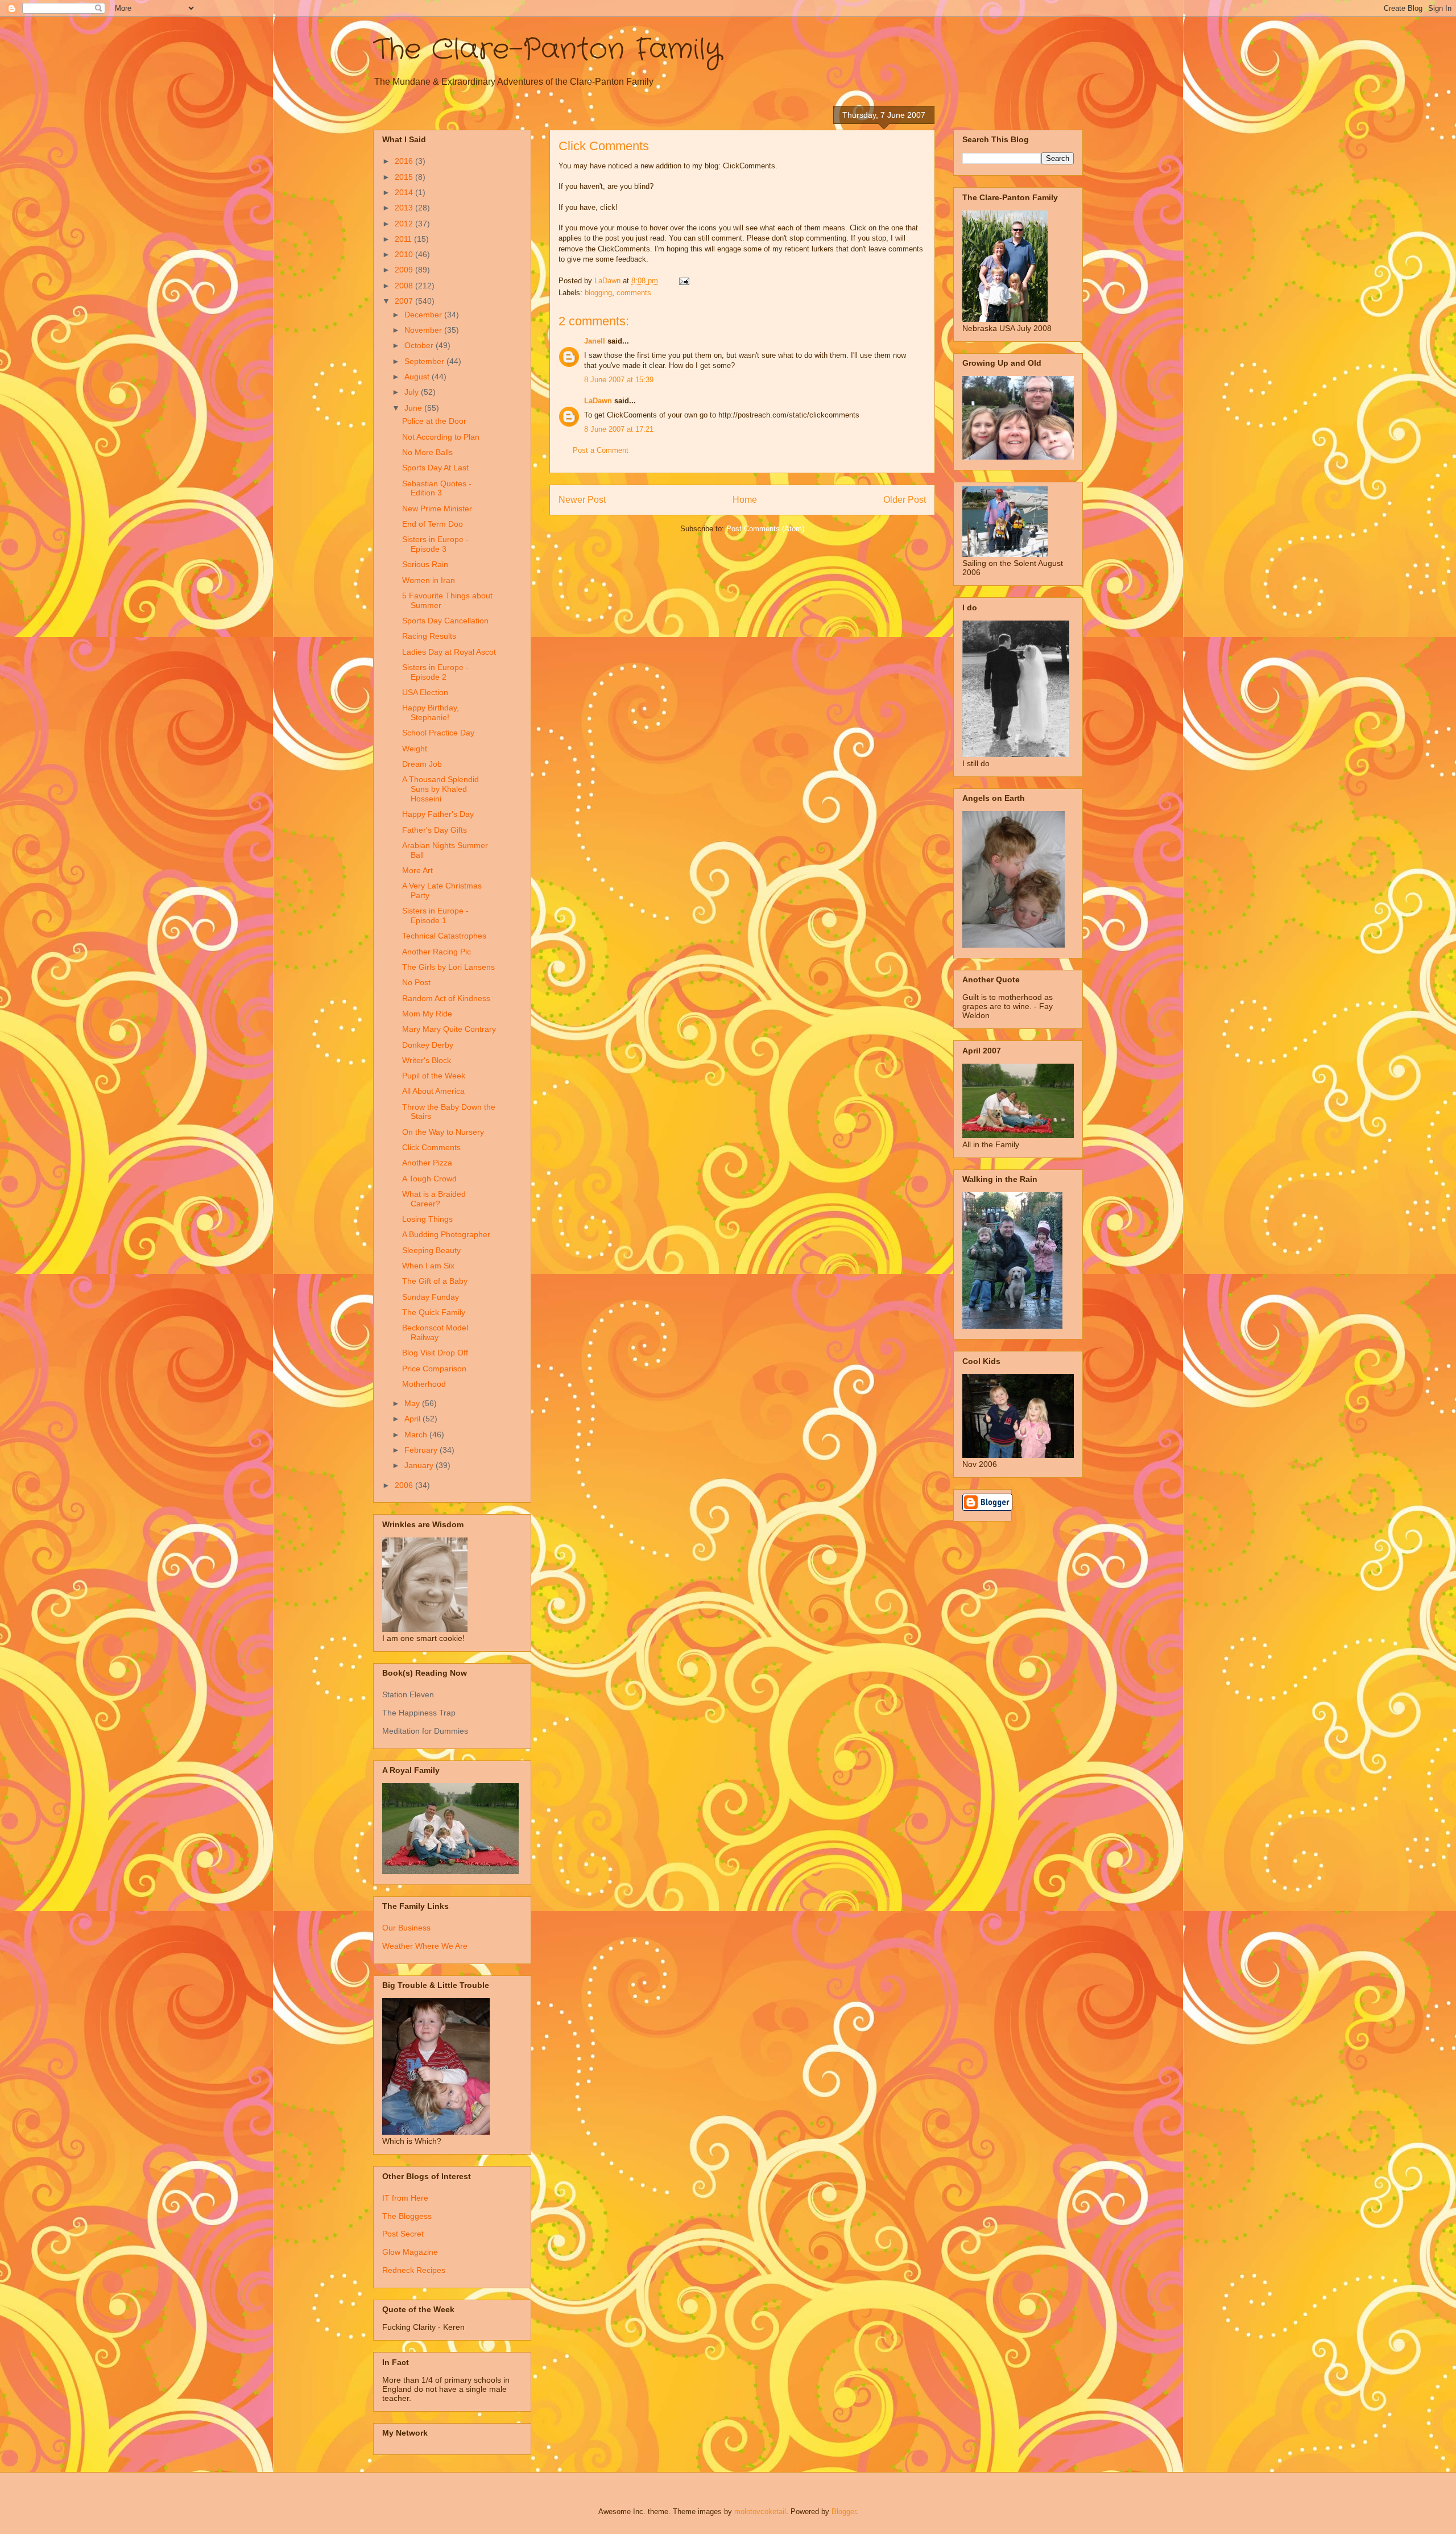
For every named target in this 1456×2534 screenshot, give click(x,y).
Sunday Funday (431, 1297)
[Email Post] (683, 281)
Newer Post (582, 500)
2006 (405, 1485)
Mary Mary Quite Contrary (449, 1029)
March (417, 1435)
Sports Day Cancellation (445, 621)
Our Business (406, 1928)
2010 (405, 254)
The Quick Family (434, 1312)
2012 (405, 224)
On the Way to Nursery (443, 1132)
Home (745, 500)
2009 (405, 270)
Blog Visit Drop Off (435, 1353)
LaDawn (598, 401)
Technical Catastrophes (444, 936)
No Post (416, 982)
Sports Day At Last (435, 468)
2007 (405, 301)
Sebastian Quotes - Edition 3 (437, 488)
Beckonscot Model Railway (435, 1332)
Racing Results (429, 636)
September (425, 361)
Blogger (844, 2512)
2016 (405, 161)
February (422, 1450)
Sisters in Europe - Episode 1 (435, 915)
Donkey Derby (428, 1045)
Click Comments (431, 1147)
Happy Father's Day (438, 814)
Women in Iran (429, 580)
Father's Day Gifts (435, 830)
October (420, 345)
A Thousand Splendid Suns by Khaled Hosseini (440, 789)
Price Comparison (434, 1369)
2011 (404, 239)
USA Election (425, 692)
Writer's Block (427, 1060)
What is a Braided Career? (434, 1199)
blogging (598, 293)
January (420, 1465)
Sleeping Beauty (431, 1250)
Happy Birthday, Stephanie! (431, 712)
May (413, 1403)
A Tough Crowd (429, 1179)
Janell (595, 341)
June (414, 408)
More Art (417, 870)
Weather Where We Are (425, 1946)
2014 (405, 192)
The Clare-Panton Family (547, 50)
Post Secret (403, 2234)
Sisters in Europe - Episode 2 (435, 672)
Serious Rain (425, 564)
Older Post (905, 500)
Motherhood (424, 1384)
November (424, 330)
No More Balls (427, 452)
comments (634, 293)
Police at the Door (434, 421)
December (424, 315)
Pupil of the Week (434, 1076)
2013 (405, 208)
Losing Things (427, 1219)
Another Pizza (427, 1163)
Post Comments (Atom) (765, 529)
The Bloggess (407, 2216)
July (413, 392)
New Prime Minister (437, 509)
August (418, 377)
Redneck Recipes (414, 2270)
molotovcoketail (760, 2512)
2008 (405, 286)
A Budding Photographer (446, 1234)
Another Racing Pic (437, 952)
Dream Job (422, 764)
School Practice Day (438, 733)
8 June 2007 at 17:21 (619, 429)
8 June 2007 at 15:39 (619, 380)
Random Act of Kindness (446, 998)
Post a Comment (601, 450)
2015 (405, 177)
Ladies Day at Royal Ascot (449, 652)
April (413, 1419)
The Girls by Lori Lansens (448, 967)
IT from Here (405, 2198)
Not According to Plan (441, 437)
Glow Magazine (410, 2252)
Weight (415, 749)
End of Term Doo (433, 524)
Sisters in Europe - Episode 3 (435, 544)
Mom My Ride (427, 1014)
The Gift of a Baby (435, 1281)
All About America (433, 1091)
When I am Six (428, 1266)
